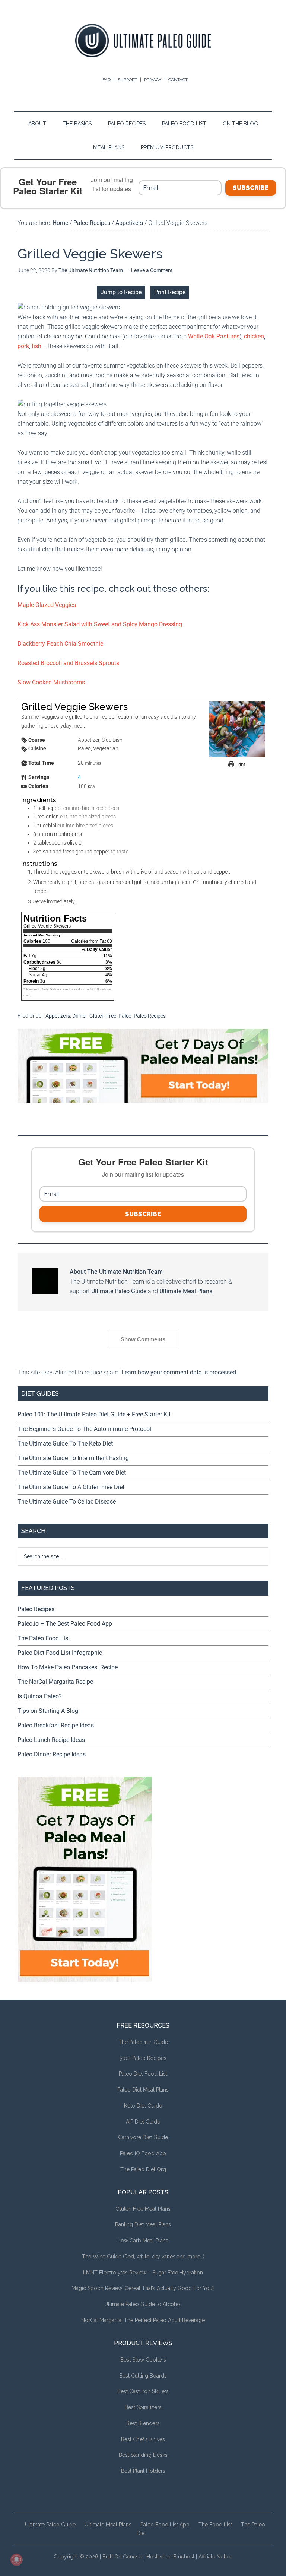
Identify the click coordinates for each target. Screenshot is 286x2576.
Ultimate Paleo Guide (119, 1291)
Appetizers (58, 1016)
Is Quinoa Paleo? (40, 1696)
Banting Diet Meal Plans (143, 2224)
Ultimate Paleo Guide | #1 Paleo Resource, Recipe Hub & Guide (143, 41)
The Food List (215, 2525)
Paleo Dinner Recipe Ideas (52, 1754)
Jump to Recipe (121, 292)
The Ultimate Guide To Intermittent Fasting (73, 1458)
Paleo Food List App (165, 2525)
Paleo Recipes (150, 1016)
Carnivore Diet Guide (143, 2137)
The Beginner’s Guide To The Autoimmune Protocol (84, 1429)
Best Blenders (143, 2423)
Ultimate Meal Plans (186, 1291)
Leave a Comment (152, 270)
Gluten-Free (103, 1016)
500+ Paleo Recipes (143, 2058)
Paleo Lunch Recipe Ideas (51, 1740)
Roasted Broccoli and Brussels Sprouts (68, 663)
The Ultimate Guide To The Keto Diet (65, 1443)
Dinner (80, 1016)
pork (23, 346)
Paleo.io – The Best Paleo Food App (65, 1624)
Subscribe (251, 188)
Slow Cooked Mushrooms (51, 682)
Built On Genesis (122, 2557)
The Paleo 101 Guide (143, 2042)
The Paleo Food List (44, 1638)
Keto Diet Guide (143, 2106)
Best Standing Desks (143, 2455)
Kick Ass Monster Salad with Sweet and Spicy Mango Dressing (100, 624)
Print (240, 764)
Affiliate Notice (215, 2557)
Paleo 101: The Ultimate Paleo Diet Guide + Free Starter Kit (94, 1414)
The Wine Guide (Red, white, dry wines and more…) (143, 2257)
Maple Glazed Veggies (47, 605)
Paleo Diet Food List (143, 2074)
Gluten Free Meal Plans (143, 2209)
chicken (254, 336)
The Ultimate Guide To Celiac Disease (67, 1502)
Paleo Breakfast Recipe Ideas (56, 1725)
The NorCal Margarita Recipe (55, 1682)
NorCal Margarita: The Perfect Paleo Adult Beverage (143, 2320)
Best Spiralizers (143, 2407)
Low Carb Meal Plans (143, 2241)
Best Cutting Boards (143, 2376)
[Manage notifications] (16, 2560)
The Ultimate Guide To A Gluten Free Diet (71, 1487)
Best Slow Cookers (143, 2360)
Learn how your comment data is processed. (179, 1372)
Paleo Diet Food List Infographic (60, 1653)
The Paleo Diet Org (143, 2169)
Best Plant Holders (143, 2471)
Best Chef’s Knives (143, 2439)
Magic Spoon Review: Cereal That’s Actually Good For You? (143, 2288)
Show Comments (143, 1339)
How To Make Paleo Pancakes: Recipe (68, 1667)
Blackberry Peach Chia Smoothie (60, 644)
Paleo (125, 1016)
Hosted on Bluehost (170, 2557)
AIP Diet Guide (143, 2122)
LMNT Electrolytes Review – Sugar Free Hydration (143, 2273)
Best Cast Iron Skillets (143, 2391)
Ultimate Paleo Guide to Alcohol (143, 2304)
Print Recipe (170, 292)
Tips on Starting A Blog (48, 1711)
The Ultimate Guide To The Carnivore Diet (72, 1473)
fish (36, 346)
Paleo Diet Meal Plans (143, 2090)
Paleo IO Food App (143, 2153)
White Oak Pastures (214, 336)
